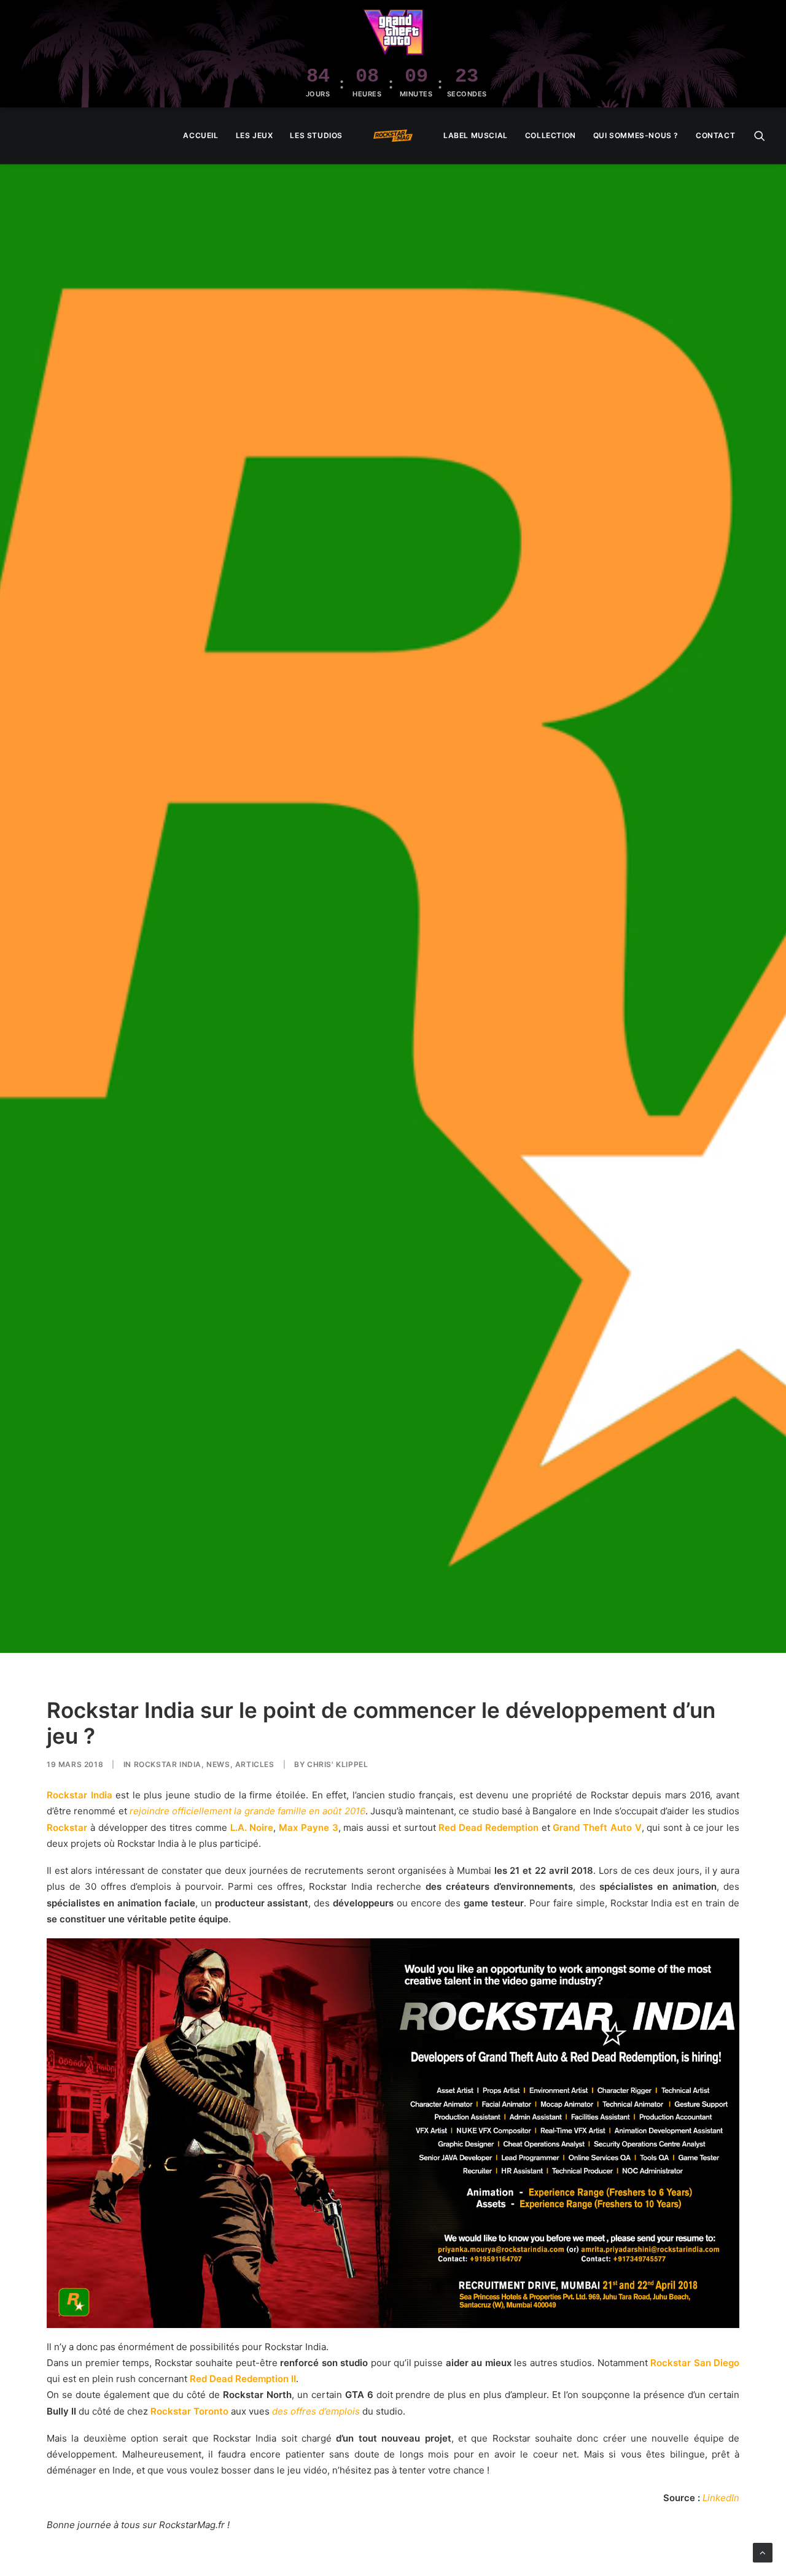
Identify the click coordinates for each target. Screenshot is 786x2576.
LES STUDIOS (316, 135)
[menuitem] (200, 136)
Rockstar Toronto (189, 2411)
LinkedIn (721, 2498)
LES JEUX (255, 135)
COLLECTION (551, 135)
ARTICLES (255, 1764)
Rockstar (67, 1828)
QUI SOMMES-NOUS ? (636, 135)
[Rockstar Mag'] (393, 136)
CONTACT (715, 135)
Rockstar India (168, 1764)
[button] (760, 136)
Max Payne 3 (309, 1828)
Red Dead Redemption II (243, 2379)
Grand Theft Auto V (597, 1828)
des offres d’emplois (316, 2411)
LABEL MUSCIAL (476, 135)
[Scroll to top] (763, 2552)
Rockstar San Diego (695, 2363)
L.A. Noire (252, 1828)
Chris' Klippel (337, 1764)
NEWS (218, 1764)
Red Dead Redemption (488, 1828)
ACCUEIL (200, 135)
